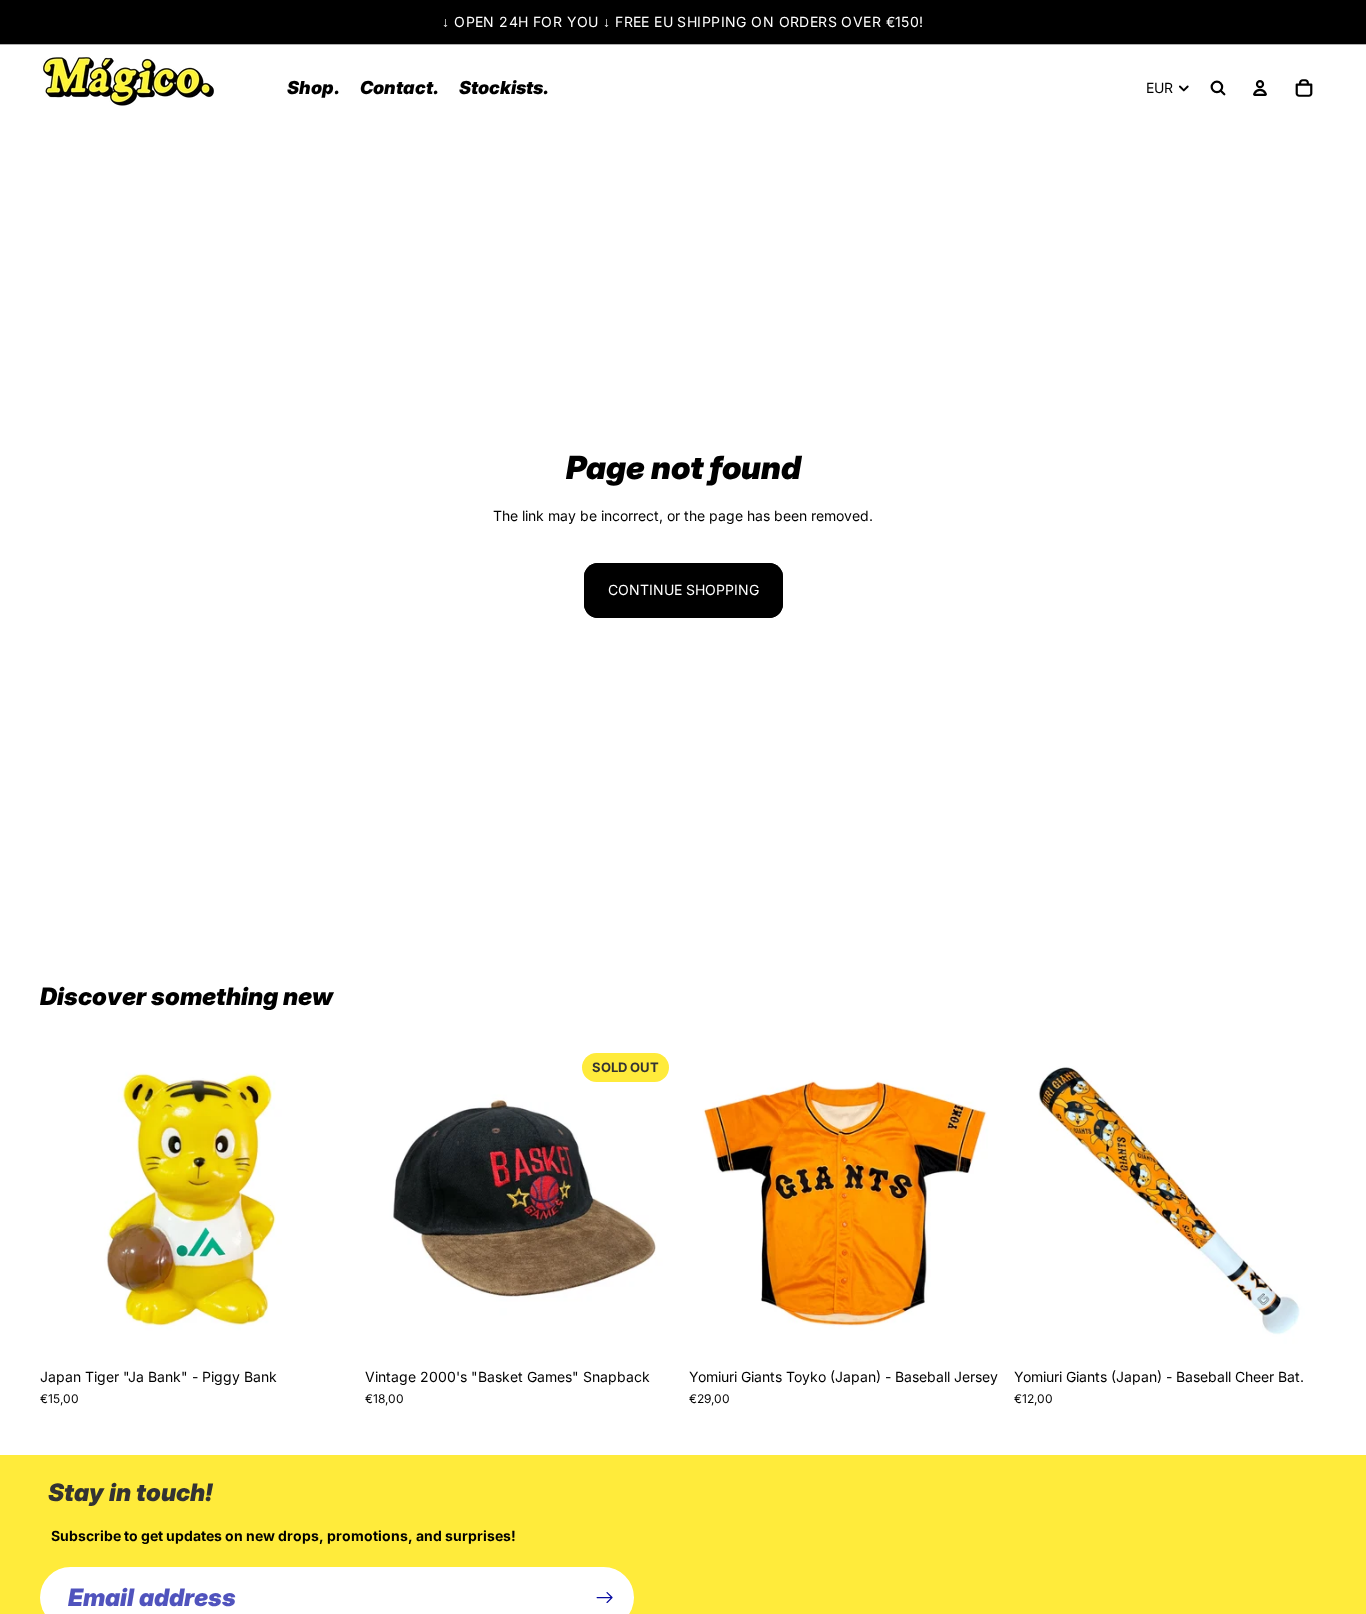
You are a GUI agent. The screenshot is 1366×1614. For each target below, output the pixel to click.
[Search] (1218, 88)
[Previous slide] (70, 1202)
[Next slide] (323, 1202)
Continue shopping (683, 589)
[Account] (1260, 88)
